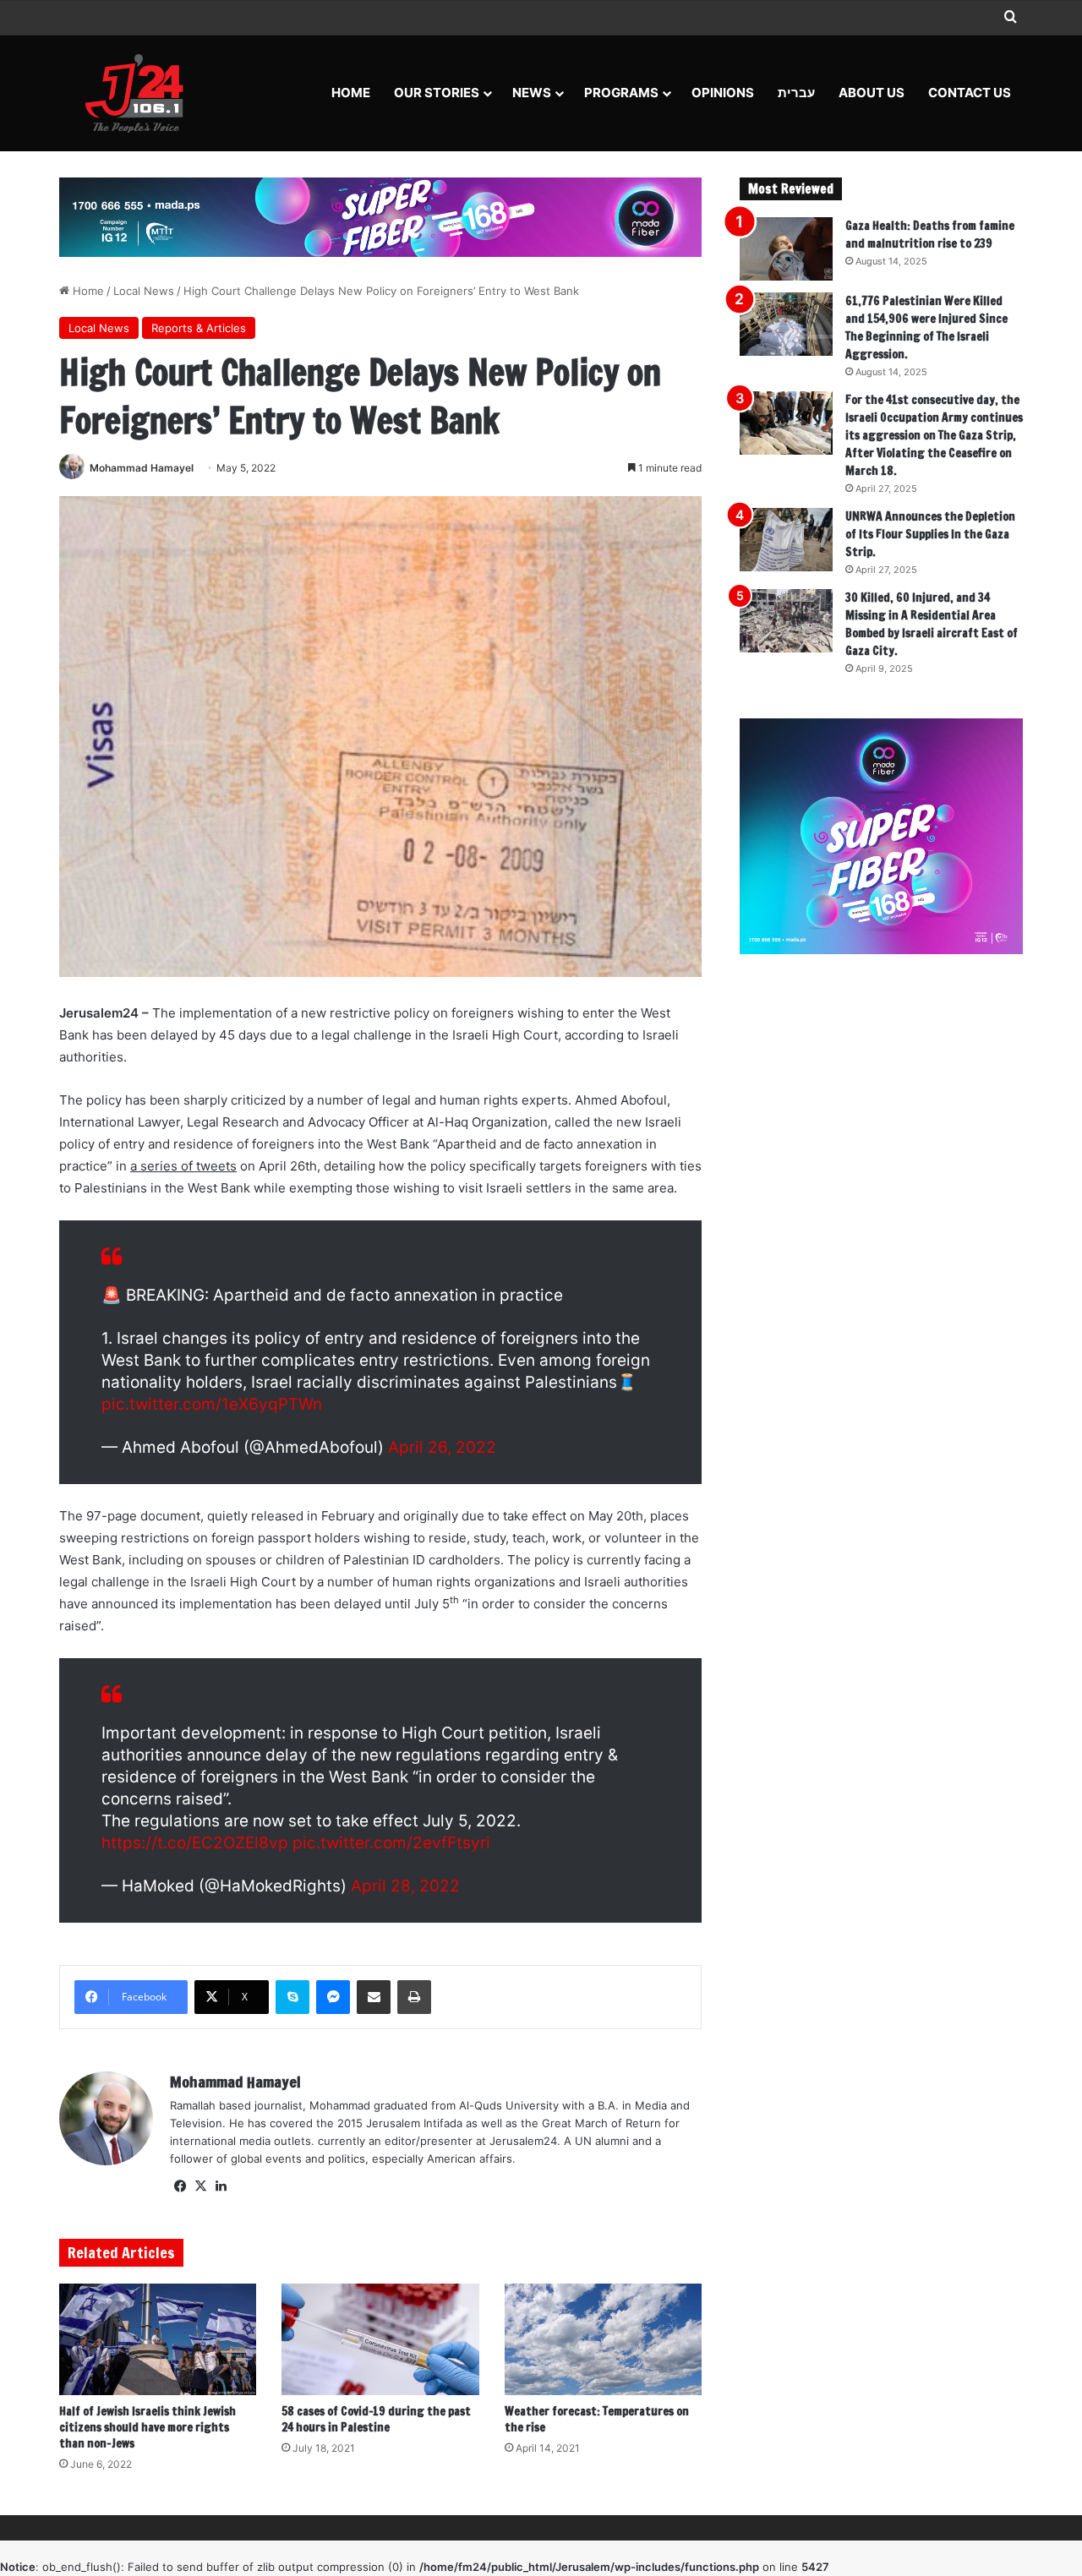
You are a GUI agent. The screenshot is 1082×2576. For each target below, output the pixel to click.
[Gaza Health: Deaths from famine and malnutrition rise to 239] (786, 249)
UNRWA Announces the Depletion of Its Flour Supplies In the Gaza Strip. (930, 534)
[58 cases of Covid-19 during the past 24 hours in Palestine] (380, 2339)
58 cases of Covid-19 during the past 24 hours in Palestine (376, 2419)
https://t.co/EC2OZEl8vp (195, 1843)
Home (351, 93)
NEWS (532, 93)
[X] (200, 2186)
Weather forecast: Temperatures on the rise (597, 2419)
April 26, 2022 (442, 1447)
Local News (144, 291)
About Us (872, 93)
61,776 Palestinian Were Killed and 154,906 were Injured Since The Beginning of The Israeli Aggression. (926, 327)
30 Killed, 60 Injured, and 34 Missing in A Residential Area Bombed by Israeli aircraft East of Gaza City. (932, 624)
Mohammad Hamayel (142, 468)
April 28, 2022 (405, 1886)
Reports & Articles (199, 328)
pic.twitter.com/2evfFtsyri (391, 1843)
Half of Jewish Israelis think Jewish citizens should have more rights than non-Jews (148, 2427)
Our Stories (437, 93)
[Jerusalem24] (141, 93)
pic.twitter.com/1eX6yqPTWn (212, 1404)
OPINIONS (723, 93)
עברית (796, 93)
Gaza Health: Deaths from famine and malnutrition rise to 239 (930, 235)
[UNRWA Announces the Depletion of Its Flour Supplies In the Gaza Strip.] (786, 540)
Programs (621, 93)
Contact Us (970, 93)
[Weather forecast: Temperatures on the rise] (603, 2339)
